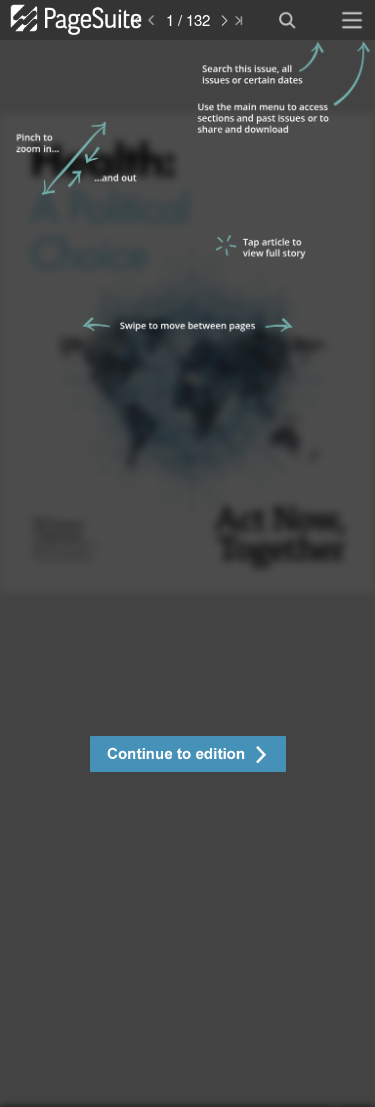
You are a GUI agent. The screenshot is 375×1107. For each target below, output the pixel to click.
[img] (187, 573)
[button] (187, 756)
